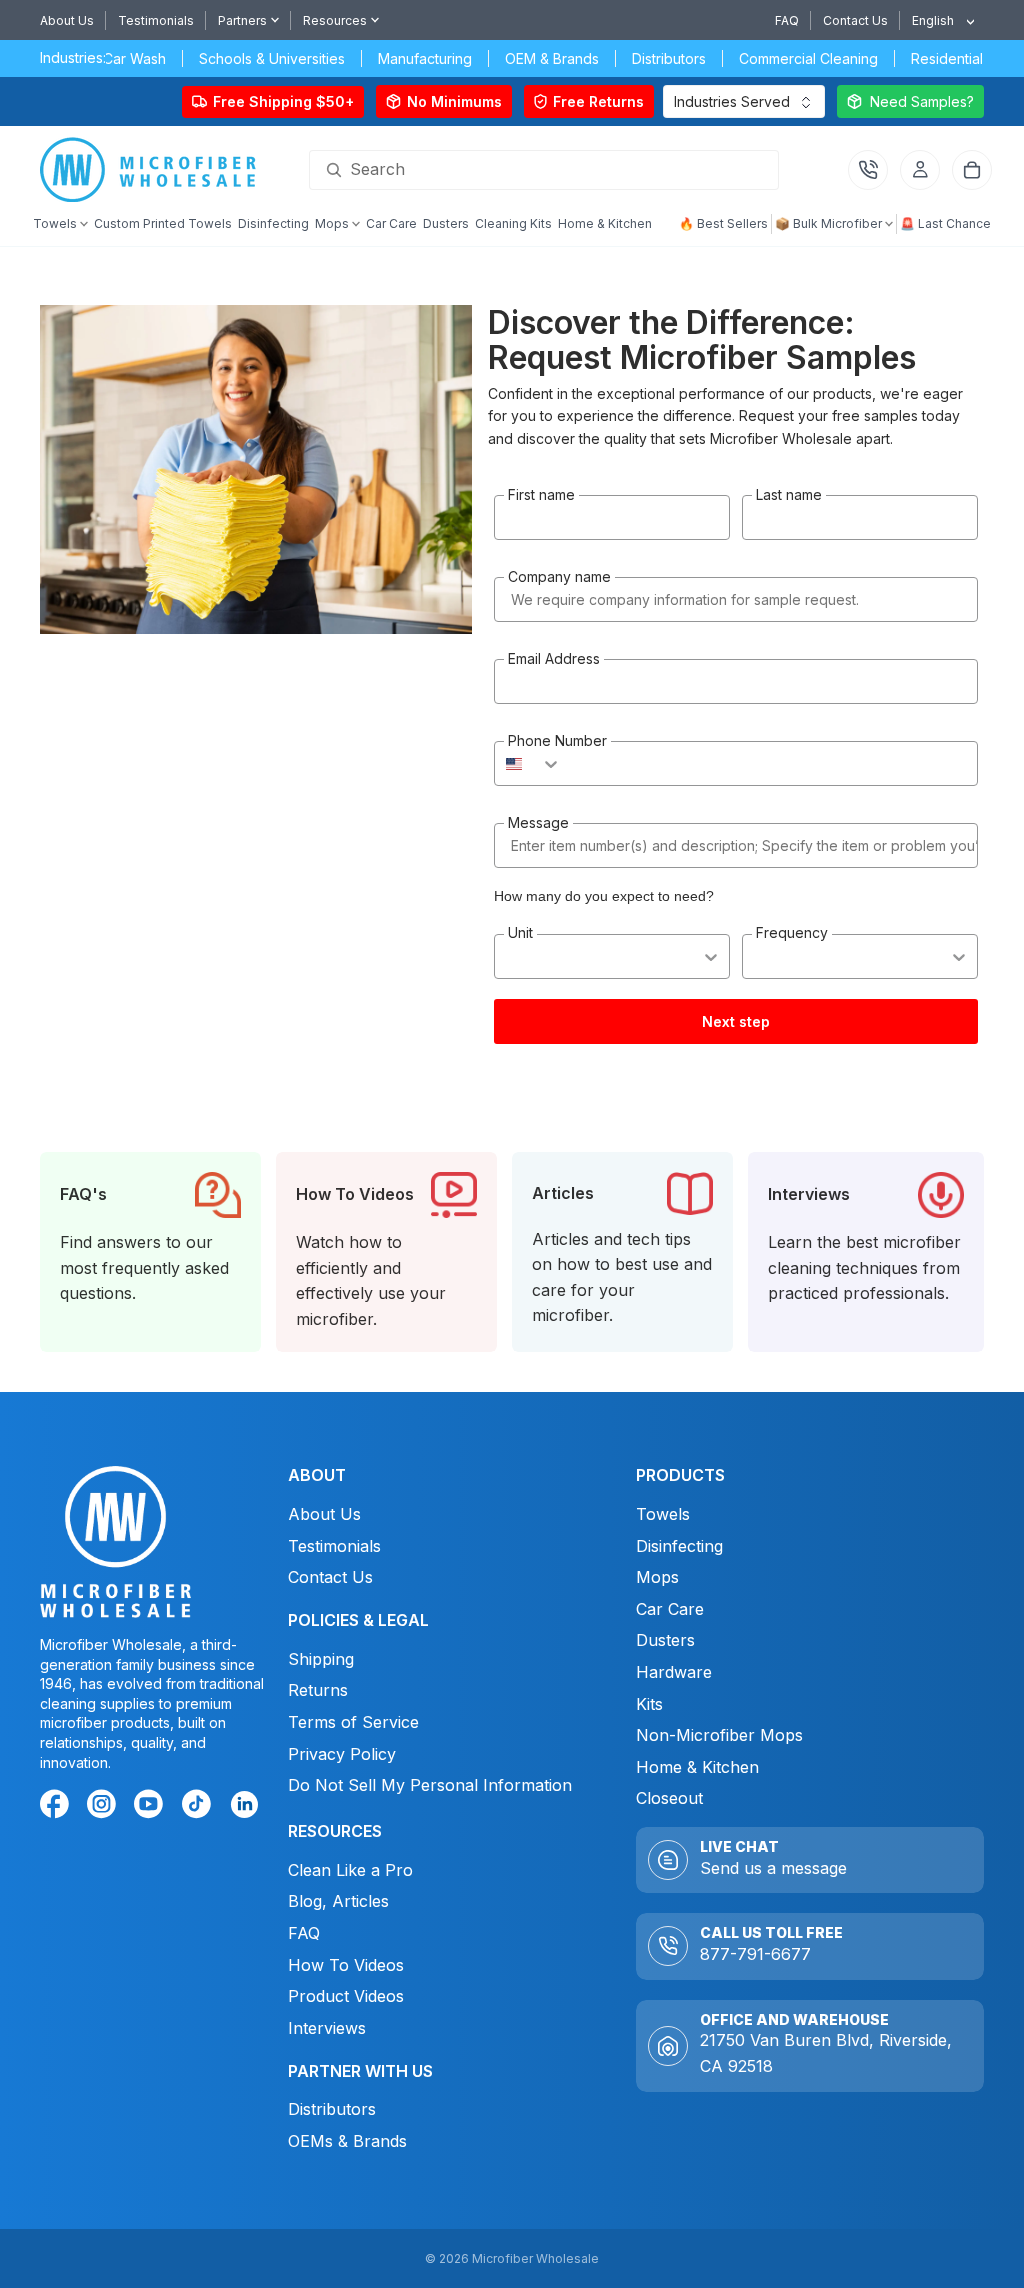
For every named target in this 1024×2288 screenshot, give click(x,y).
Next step (736, 1021)
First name (541, 494)
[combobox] (936, 20)
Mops (657, 1578)
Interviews (327, 2028)
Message (538, 822)
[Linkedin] (243, 1804)
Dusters (665, 1641)
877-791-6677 (755, 1955)
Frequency (792, 932)
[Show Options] (711, 956)
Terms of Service (353, 1722)
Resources (335, 20)
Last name (789, 494)
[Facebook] (58, 1808)
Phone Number (557, 740)
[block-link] (150, 1252)
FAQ (787, 20)
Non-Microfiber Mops (719, 1736)
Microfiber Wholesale (535, 2258)
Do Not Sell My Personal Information (430, 1786)
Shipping (321, 1659)
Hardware (674, 1672)
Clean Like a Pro (350, 1870)
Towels (663, 1514)
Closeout (669, 1799)
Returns (318, 1691)
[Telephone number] (868, 170)
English (933, 20)
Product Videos (346, 1997)
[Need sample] (910, 101)
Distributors (332, 2110)
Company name (559, 576)
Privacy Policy (342, 1754)
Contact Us (855, 20)
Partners (242, 20)
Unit (520, 932)
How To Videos (346, 1965)
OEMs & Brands (347, 2141)
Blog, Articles (338, 1902)
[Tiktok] (200, 1808)
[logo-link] (153, 170)
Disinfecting (679, 1546)
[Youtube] (152, 1808)
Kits (649, 1704)
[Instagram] (105, 1808)
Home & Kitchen (697, 1767)
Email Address (554, 658)
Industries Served (732, 101)
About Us (67, 20)
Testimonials (156, 20)
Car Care (670, 1609)
